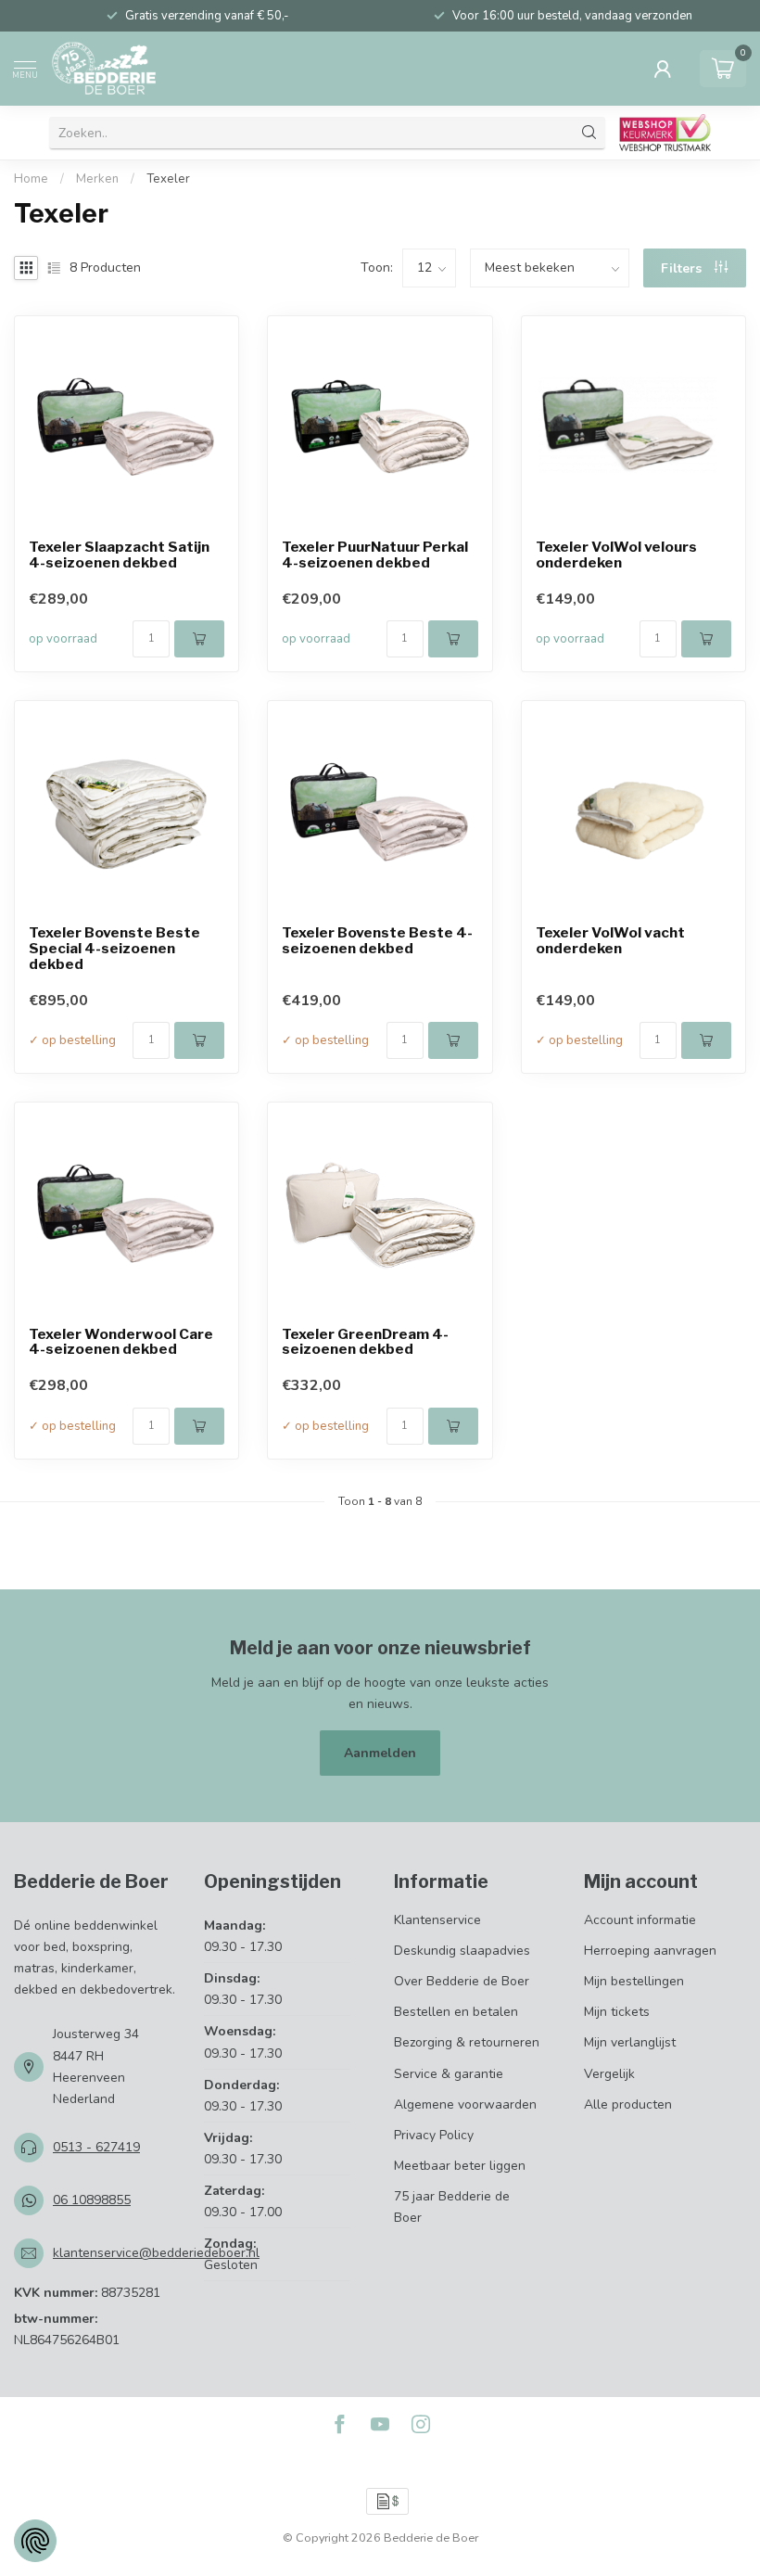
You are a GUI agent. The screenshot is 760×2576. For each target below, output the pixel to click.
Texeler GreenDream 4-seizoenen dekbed (365, 1343)
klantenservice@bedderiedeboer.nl (156, 2253)
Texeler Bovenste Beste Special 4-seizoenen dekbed (114, 949)
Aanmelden (380, 1753)
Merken (97, 179)
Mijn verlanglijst (630, 2042)
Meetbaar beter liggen (460, 2166)
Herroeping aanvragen (650, 1951)
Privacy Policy (434, 2135)
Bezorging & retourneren (467, 2042)
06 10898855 (92, 2200)
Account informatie (640, 1920)
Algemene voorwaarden (465, 2104)
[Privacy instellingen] (35, 2541)
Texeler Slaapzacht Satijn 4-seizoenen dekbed (119, 555)
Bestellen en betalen (456, 2012)
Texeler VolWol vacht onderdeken (610, 941)
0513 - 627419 (96, 2147)
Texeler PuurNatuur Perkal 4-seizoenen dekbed (375, 555)
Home (31, 179)
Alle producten (628, 2104)
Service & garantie (449, 2074)
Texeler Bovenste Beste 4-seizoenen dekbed (377, 941)
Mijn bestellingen (634, 1981)
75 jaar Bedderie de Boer (452, 2207)
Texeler (168, 179)
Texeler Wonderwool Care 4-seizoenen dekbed (121, 1343)
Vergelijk (609, 2074)
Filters (683, 268)
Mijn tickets (617, 2012)
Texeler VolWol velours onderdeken (616, 555)
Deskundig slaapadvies (462, 1951)
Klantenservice (437, 1920)
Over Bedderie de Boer (462, 1981)
